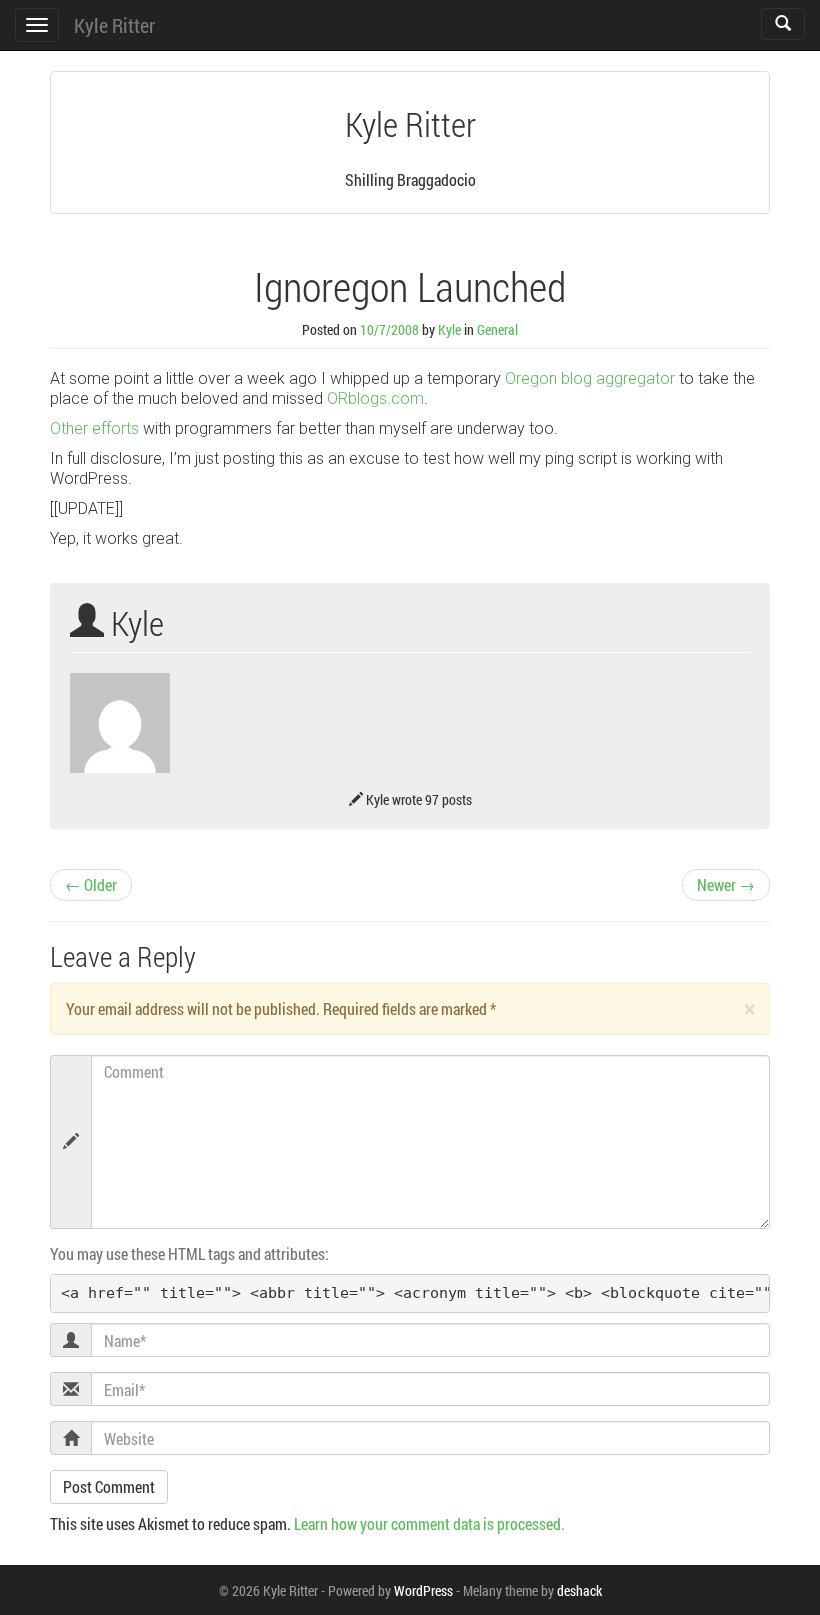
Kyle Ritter (114, 25)
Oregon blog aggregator (590, 378)
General (497, 329)
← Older (91, 884)
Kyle (449, 329)
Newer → (726, 884)
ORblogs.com (375, 398)
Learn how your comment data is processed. (429, 1523)
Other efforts (94, 428)
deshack (579, 1590)
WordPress (423, 1590)
